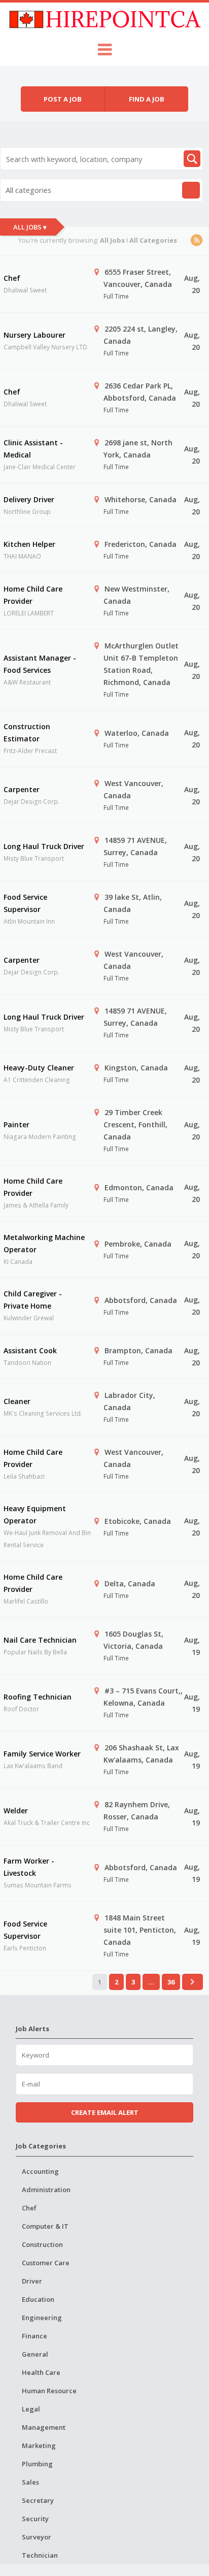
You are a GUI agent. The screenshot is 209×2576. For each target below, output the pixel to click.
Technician (40, 2555)
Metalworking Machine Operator (44, 1243)
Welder (16, 1811)
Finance (34, 2336)
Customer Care (46, 2263)
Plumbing (37, 2464)
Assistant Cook (30, 1350)
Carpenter (22, 789)
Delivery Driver (29, 499)
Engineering (42, 2318)
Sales (30, 2482)
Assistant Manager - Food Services (40, 664)
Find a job (147, 99)
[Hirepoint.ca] (105, 18)
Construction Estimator (27, 732)
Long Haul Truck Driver (44, 846)
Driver (32, 2281)
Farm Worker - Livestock (29, 1867)
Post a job (63, 99)
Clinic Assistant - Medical (33, 449)
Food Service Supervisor (25, 903)
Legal (31, 2409)
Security (35, 2519)
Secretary (38, 2500)
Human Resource (49, 2391)
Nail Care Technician (40, 1640)
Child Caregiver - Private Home (33, 1300)
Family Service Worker (42, 1754)
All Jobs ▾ (30, 227)
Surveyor (37, 2537)
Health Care (41, 2372)
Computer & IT (45, 2226)
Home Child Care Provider (33, 595)
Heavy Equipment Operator (35, 1514)
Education (38, 2299)
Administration (46, 2190)
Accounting (40, 2171)
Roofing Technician (38, 1697)
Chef (12, 278)
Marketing (39, 2445)
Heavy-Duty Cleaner (39, 1068)
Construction (42, 2244)
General (35, 2354)
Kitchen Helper (29, 544)
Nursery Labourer (34, 335)
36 (171, 1982)
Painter (16, 1124)
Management (44, 2427)
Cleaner (17, 1401)
